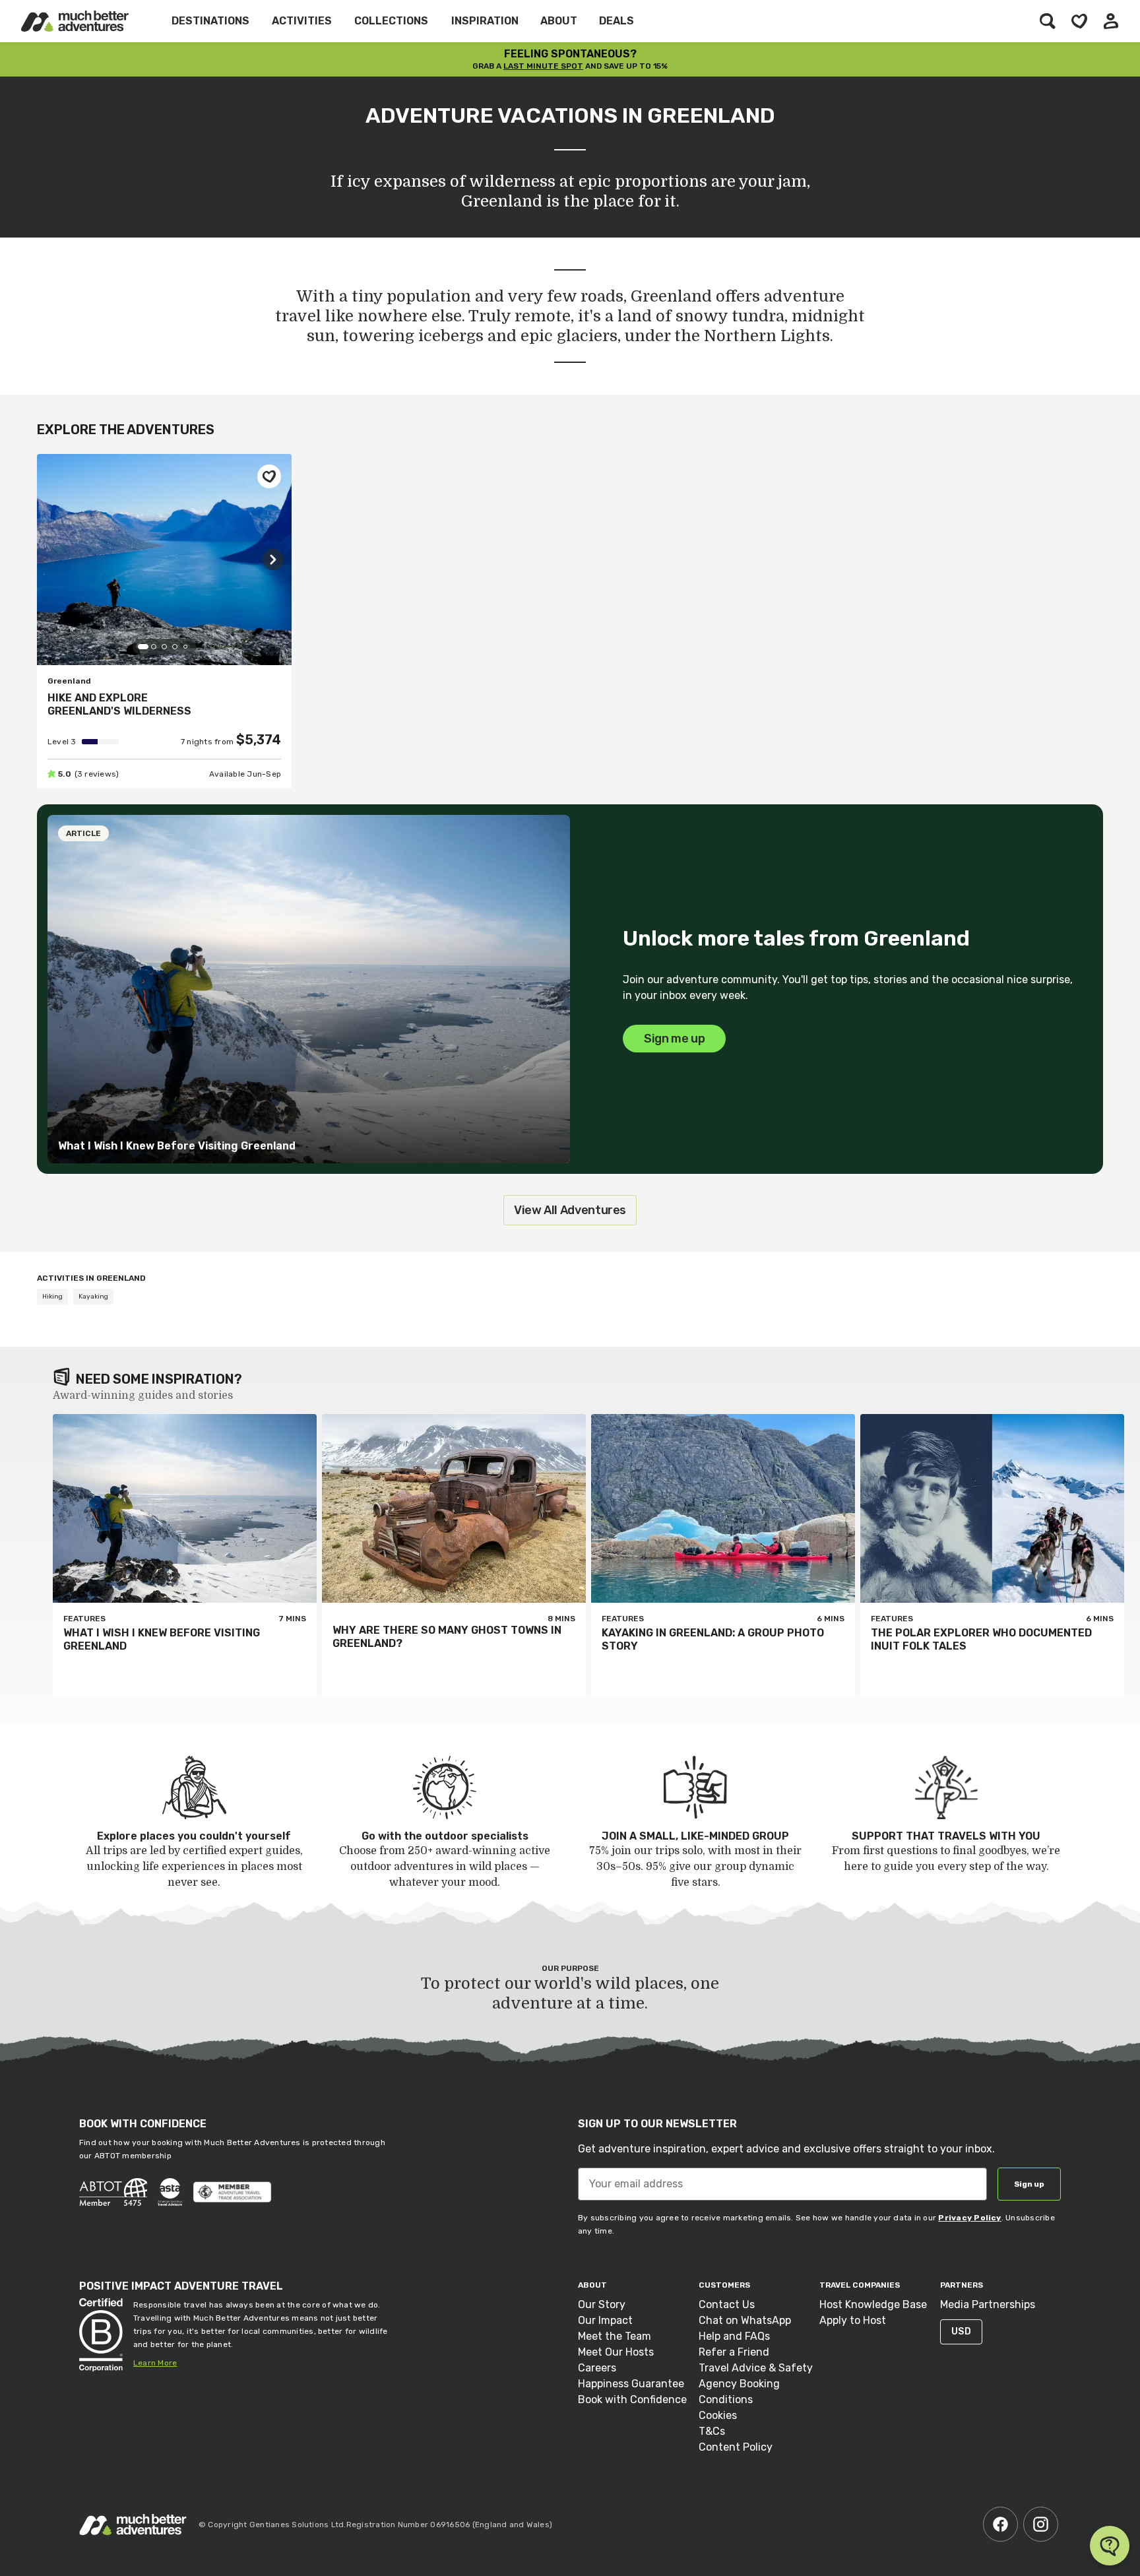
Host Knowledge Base (873, 2304)
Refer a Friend (734, 2352)
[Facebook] (1000, 2524)
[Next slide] (273, 560)
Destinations (210, 21)
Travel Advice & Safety (756, 2368)
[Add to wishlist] (269, 476)
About (559, 21)
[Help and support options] (1110, 2546)
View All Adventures (570, 1210)
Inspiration (485, 21)
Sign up (1029, 2184)
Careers (597, 2368)
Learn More (155, 2363)
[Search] (1048, 21)
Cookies (718, 2415)
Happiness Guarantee (631, 2384)
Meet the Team (615, 2336)
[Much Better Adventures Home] (75, 21)
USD (961, 2332)
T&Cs (712, 2431)
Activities (302, 21)
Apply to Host (853, 2320)
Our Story (602, 2304)
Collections (391, 21)
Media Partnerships (988, 2304)
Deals (617, 21)
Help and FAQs (734, 2336)
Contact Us (727, 2304)
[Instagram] (1041, 2524)
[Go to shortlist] (1079, 21)
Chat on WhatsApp (745, 2320)
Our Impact (605, 2320)
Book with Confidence (632, 2399)
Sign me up (674, 1039)
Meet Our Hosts (616, 2352)
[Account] (1111, 21)
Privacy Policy (969, 2218)
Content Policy (736, 2447)
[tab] (143, 647)
